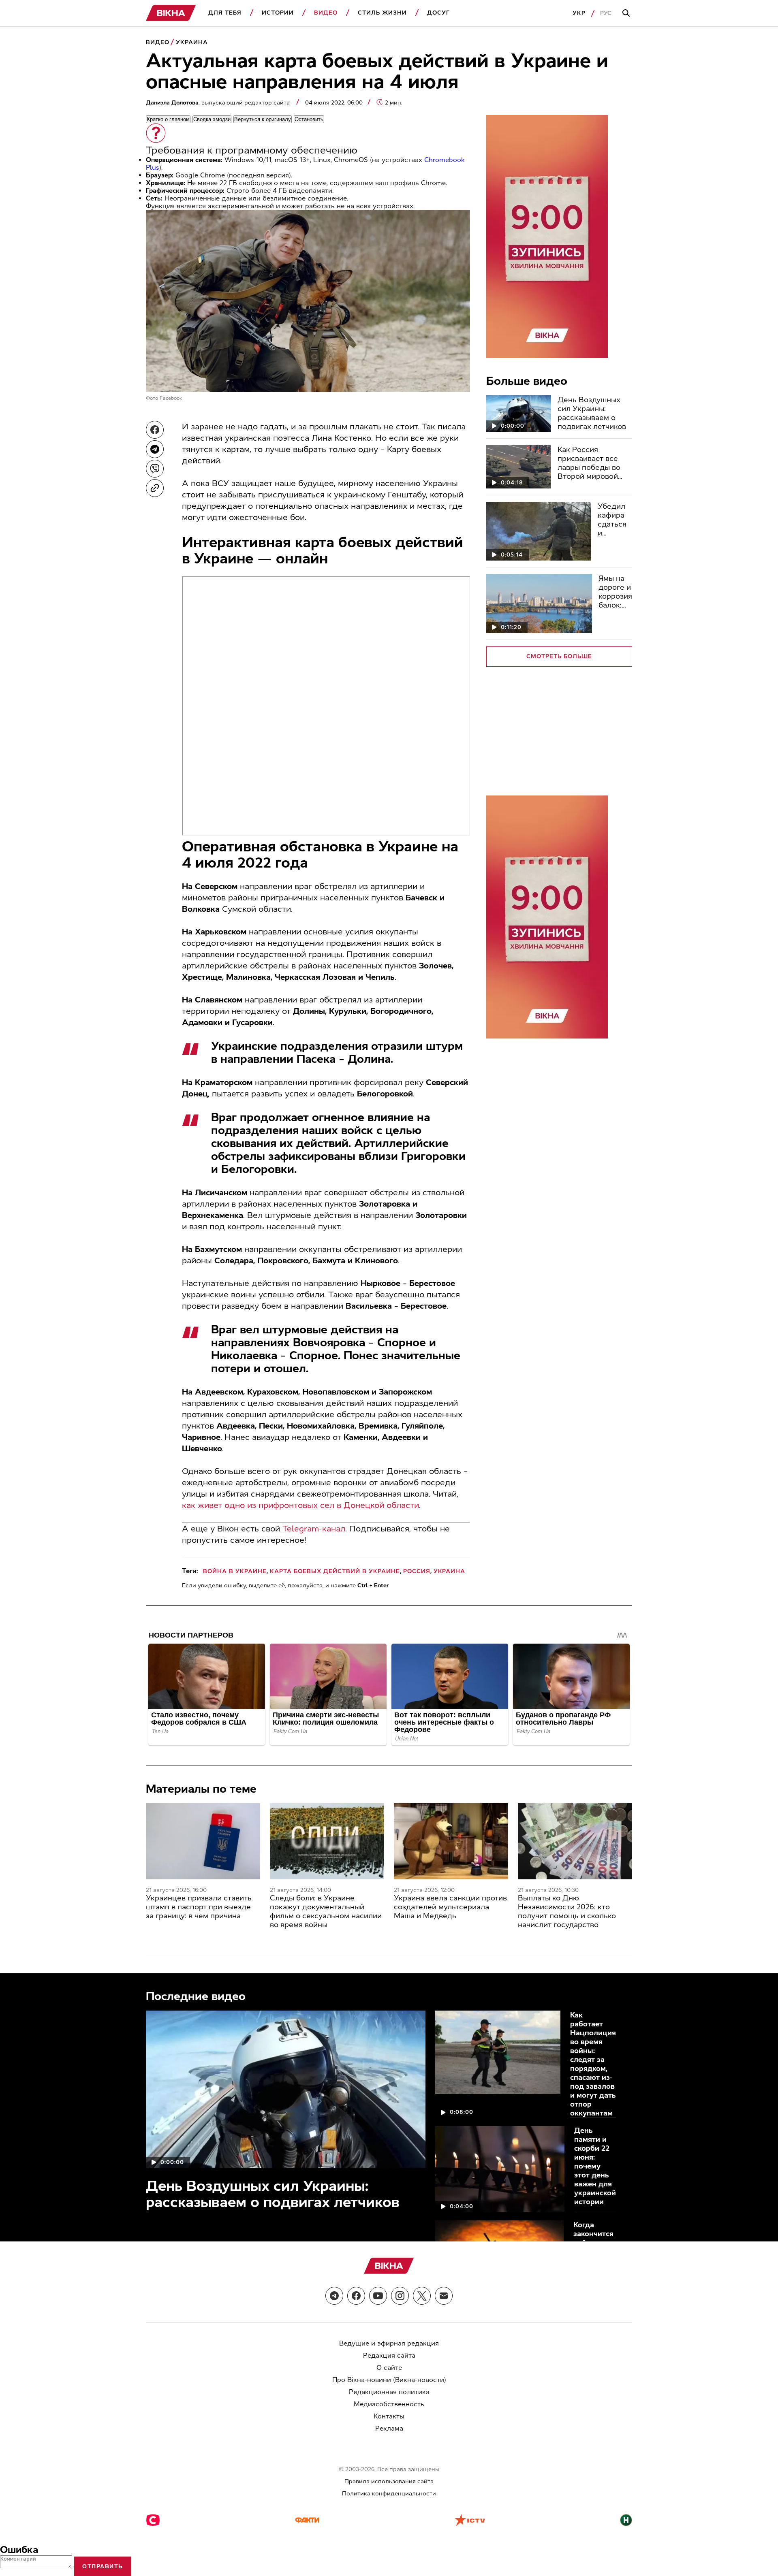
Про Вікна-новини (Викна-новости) (389, 2380)
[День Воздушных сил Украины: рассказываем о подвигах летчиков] (519, 414)
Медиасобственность (389, 2404)
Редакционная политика (389, 2392)
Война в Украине (235, 1571)
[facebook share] (155, 430)
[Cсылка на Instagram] (400, 2296)
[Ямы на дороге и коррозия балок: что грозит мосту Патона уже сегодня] (539, 603)
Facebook (171, 398)
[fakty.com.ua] (307, 2521)
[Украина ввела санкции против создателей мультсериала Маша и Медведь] (451, 1841)
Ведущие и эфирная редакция (389, 2343)
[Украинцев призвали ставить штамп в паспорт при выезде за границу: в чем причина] (203, 1841)
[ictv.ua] (470, 2521)
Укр (579, 13)
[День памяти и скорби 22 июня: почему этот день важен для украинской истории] (500, 2169)
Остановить (309, 119)
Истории (278, 13)
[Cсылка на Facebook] (356, 2296)
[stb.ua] (153, 2521)
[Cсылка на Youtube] (378, 2296)
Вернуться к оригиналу (263, 119)
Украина (192, 42)
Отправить (103, 2566)
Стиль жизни (382, 13)
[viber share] (155, 469)
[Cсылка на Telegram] (334, 2296)
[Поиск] (627, 13)
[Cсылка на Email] (444, 2296)
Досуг (438, 13)
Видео (326, 13)
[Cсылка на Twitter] (422, 2296)
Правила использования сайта (389, 2481)
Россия (417, 1571)
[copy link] (155, 488)
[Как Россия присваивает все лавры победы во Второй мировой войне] (519, 467)
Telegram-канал (314, 1529)
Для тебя (225, 13)
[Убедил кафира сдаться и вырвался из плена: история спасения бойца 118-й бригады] (539, 531)
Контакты (389, 2416)
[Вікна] (171, 13)
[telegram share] (155, 449)
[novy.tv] (626, 2521)
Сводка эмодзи (212, 119)
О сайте (389, 2368)
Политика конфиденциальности (389, 2494)
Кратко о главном (168, 119)
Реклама (389, 2428)
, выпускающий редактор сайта (219, 103)
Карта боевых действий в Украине (335, 1571)
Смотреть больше (559, 656)
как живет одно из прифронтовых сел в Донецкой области (300, 1505)
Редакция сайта (389, 2355)
